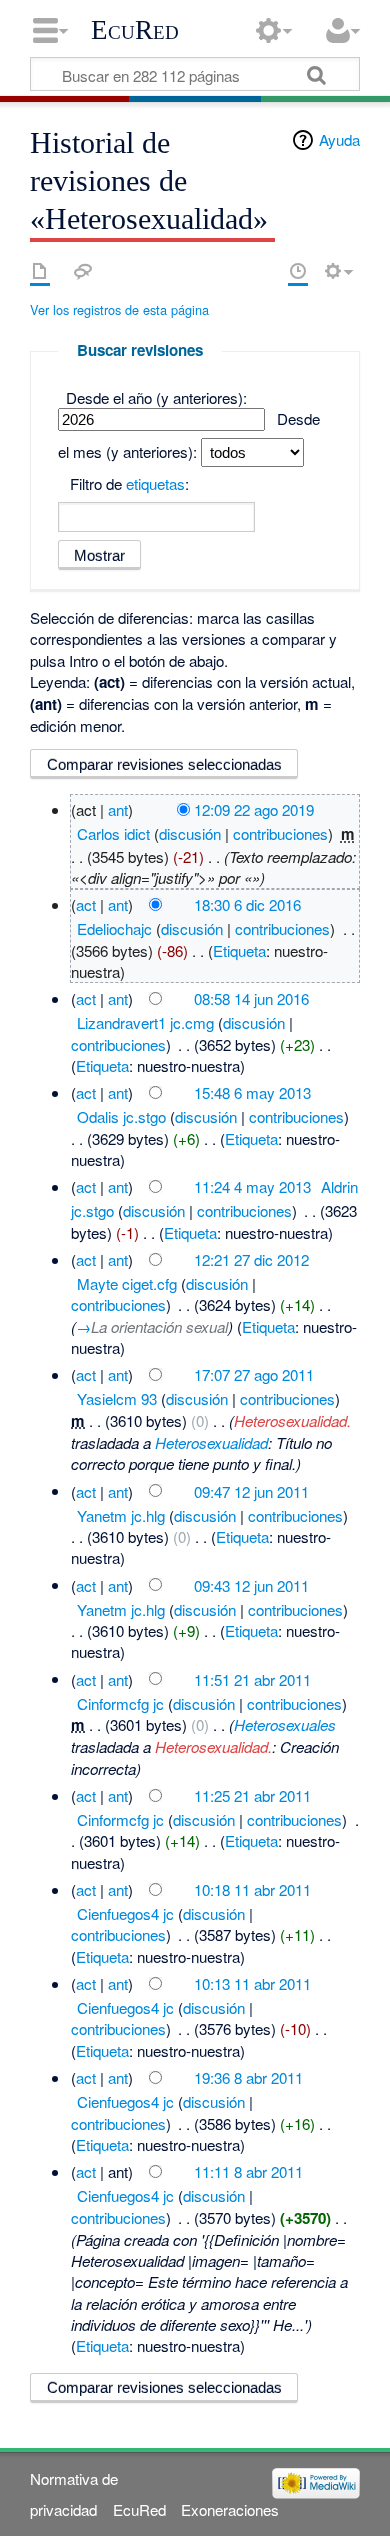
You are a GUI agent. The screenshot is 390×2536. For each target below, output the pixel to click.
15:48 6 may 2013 (252, 1092)
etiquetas (155, 483)
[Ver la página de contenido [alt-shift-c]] (40, 271)
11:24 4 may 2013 (252, 1186)
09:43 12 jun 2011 (251, 1584)
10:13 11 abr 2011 (252, 1983)
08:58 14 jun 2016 (251, 998)
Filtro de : (129, 483)
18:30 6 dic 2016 (247, 904)
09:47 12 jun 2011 (251, 1490)
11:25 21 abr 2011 (252, 1795)
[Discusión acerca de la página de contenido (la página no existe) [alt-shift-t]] (83, 271)
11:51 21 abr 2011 (252, 1678)
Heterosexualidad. (292, 1420)
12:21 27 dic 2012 (251, 1259)
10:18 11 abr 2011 (252, 1889)
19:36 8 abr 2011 (248, 2077)
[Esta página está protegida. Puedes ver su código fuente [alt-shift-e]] (263, 271)
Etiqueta (239, 950)
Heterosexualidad (211, 1442)
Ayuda (339, 139)
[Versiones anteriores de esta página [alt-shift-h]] (298, 271)
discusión (190, 833)
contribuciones (280, 833)
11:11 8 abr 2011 (248, 2171)
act (86, 904)
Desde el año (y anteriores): (156, 397)
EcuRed (135, 30)
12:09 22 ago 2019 (254, 809)
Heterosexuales (285, 1724)
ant (118, 809)
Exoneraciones (230, 2509)
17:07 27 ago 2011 (254, 1374)
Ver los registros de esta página (119, 309)
